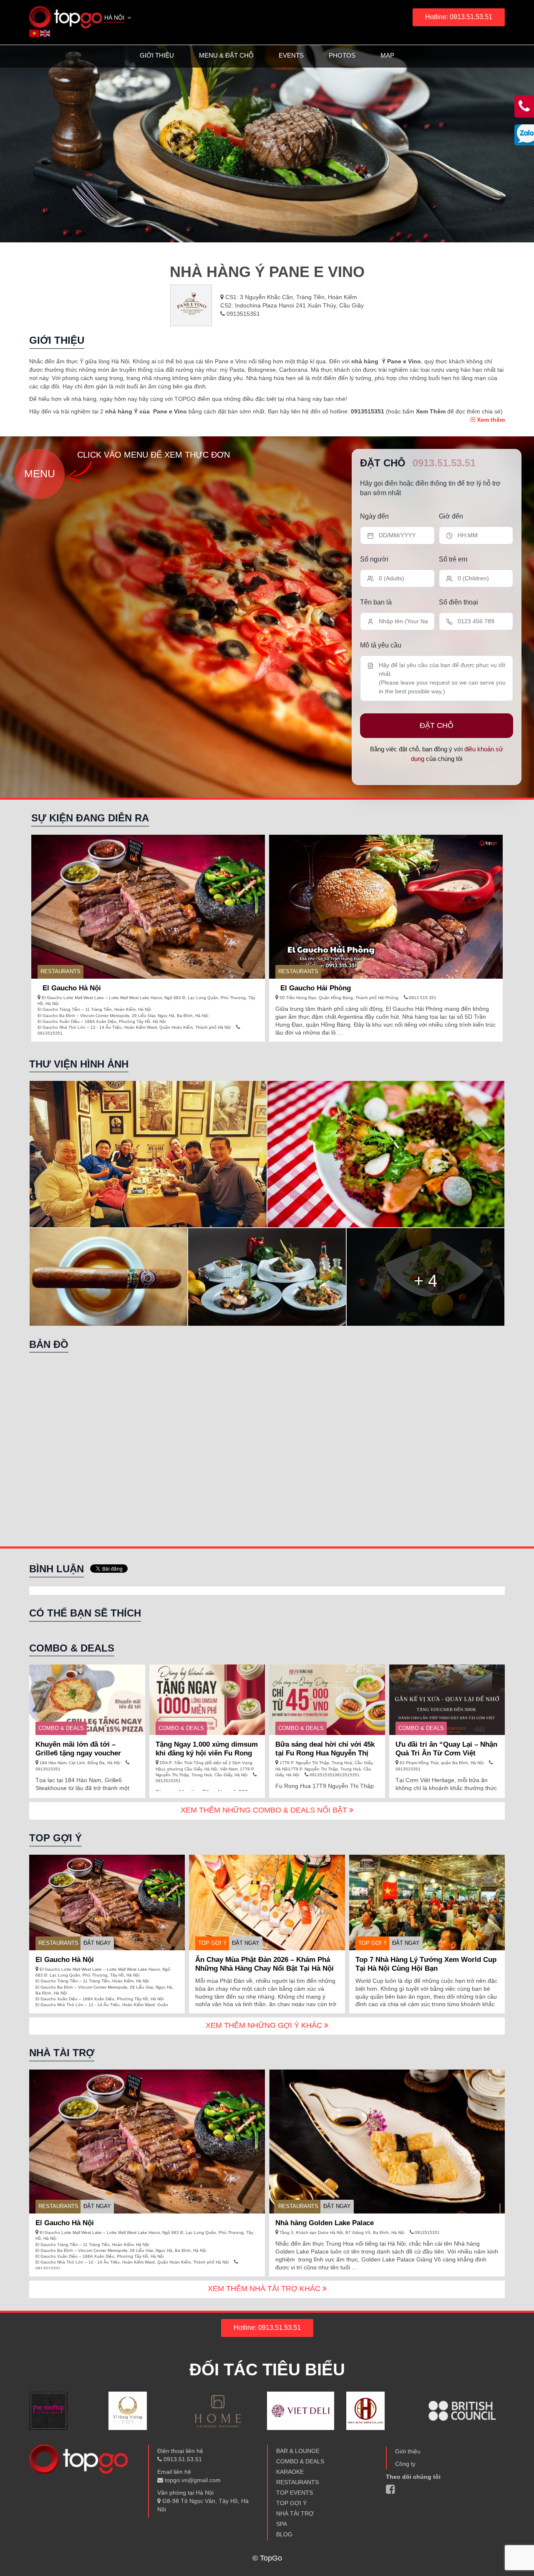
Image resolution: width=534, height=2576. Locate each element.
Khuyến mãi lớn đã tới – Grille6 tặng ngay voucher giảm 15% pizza (78, 1753)
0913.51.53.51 (444, 463)
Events (291, 55)
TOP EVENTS (295, 2493)
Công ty (405, 2464)
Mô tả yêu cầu (381, 645)
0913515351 (242, 314)
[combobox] (118, 18)
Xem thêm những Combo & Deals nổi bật (265, 1810)
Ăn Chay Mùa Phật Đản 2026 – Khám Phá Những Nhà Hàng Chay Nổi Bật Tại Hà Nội (264, 1964)
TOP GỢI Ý (213, 1943)
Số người (374, 559)
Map (387, 55)
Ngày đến (374, 516)
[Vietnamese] (35, 33)
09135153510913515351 (334, 1775)
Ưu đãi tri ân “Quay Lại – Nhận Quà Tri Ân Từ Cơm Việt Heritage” (446, 1753)
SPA (282, 2524)
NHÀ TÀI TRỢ (295, 2513)
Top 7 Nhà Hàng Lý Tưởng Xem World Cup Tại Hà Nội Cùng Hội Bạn (426, 1964)
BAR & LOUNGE (298, 2451)
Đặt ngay (97, 1943)
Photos (342, 55)
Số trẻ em (453, 559)
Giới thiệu (157, 55)
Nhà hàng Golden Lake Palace (325, 2223)
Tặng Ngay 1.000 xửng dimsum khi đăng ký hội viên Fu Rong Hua (207, 1753)
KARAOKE (290, 2472)
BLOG (284, 2534)
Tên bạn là (376, 602)
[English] (45, 33)
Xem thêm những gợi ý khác (265, 2025)
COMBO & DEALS (61, 1728)
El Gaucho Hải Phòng (316, 988)
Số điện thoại (458, 602)
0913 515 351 (422, 998)
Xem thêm (490, 420)
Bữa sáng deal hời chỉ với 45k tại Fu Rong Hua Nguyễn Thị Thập (325, 1753)
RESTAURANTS (60, 971)
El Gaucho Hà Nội (72, 988)
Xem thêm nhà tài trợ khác (265, 2289)
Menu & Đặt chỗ (226, 55)
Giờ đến (451, 516)
